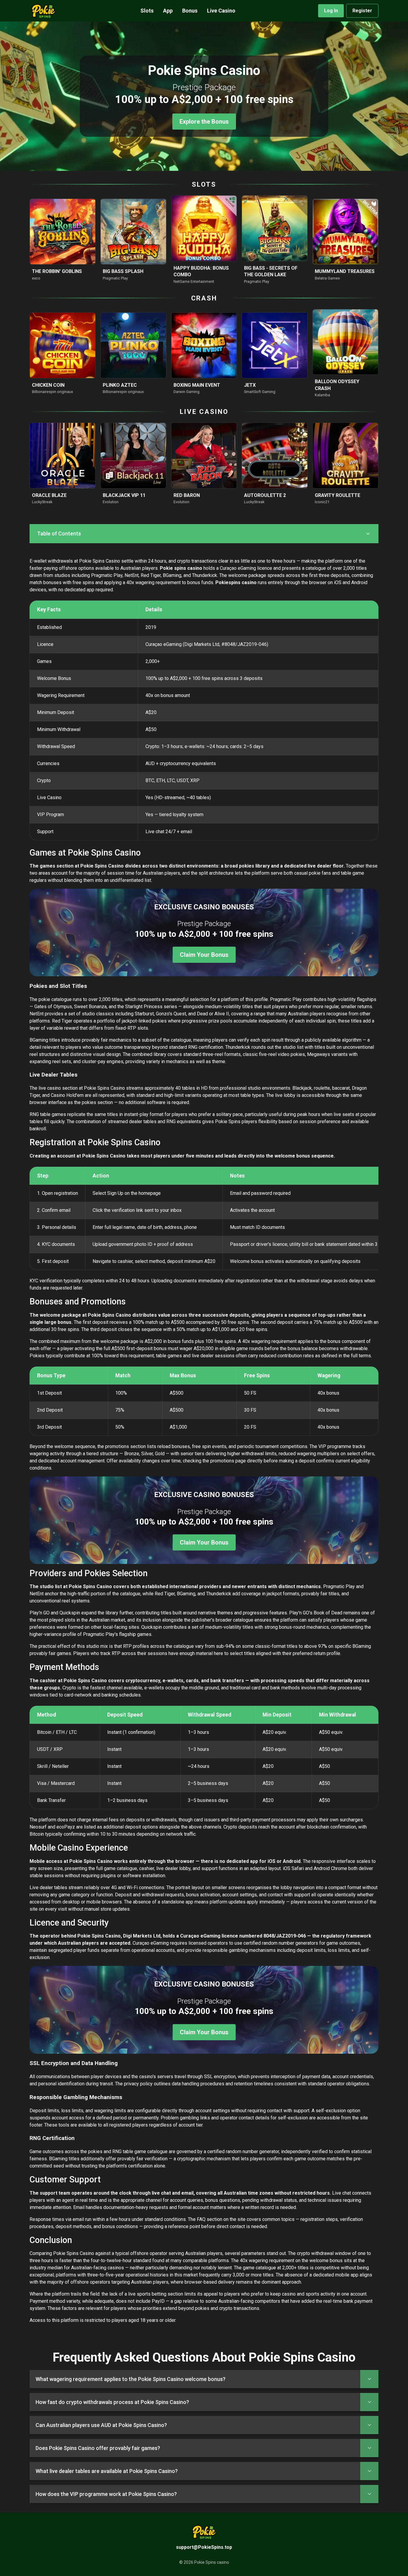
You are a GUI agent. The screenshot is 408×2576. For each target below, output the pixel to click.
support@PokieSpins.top (204, 2547)
